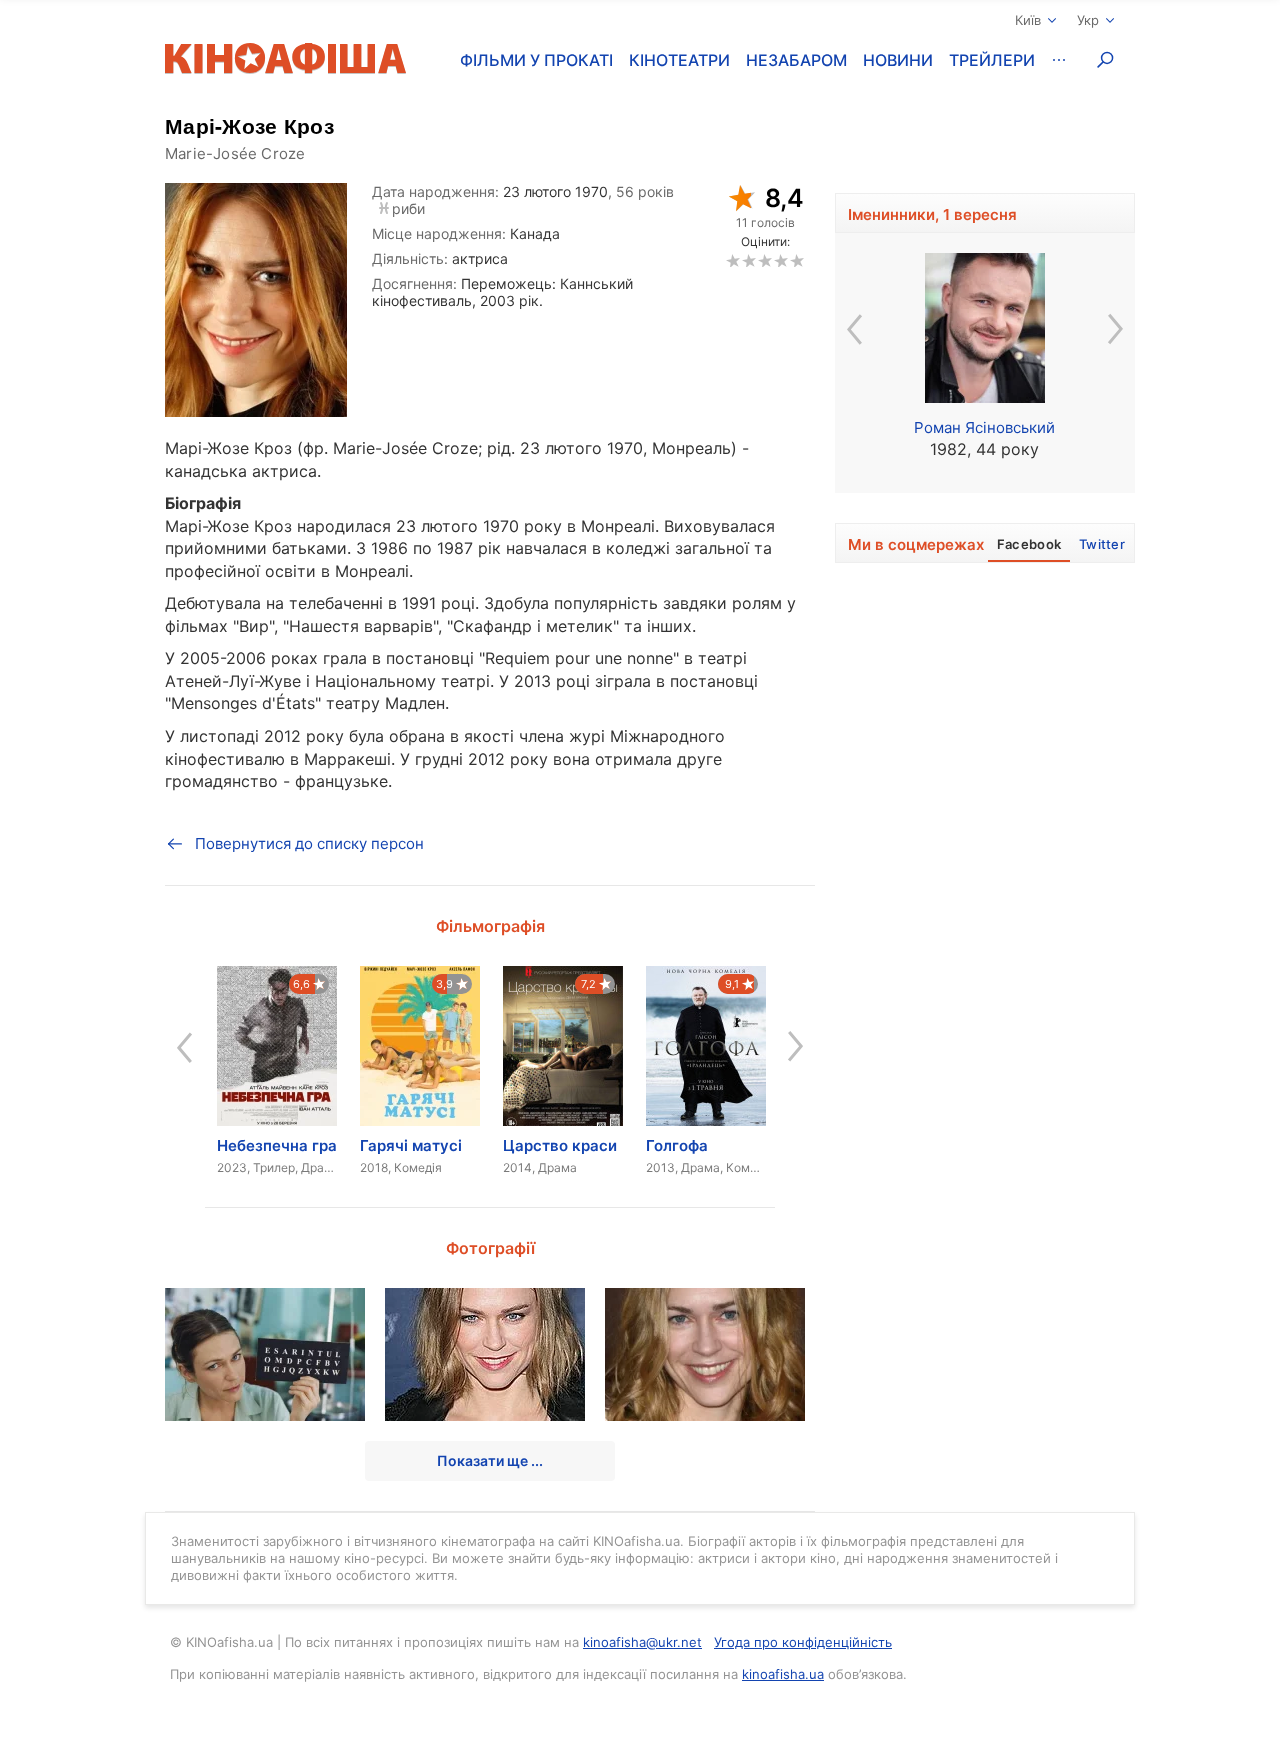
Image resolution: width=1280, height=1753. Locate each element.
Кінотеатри (679, 60)
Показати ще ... (490, 1460)
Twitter (1102, 544)
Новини (898, 60)
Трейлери (992, 60)
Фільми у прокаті (536, 60)
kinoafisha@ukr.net (642, 1642)
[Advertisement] (985, 1029)
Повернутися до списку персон (309, 843)
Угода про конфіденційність (803, 1642)
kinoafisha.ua (783, 1674)
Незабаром (796, 60)
